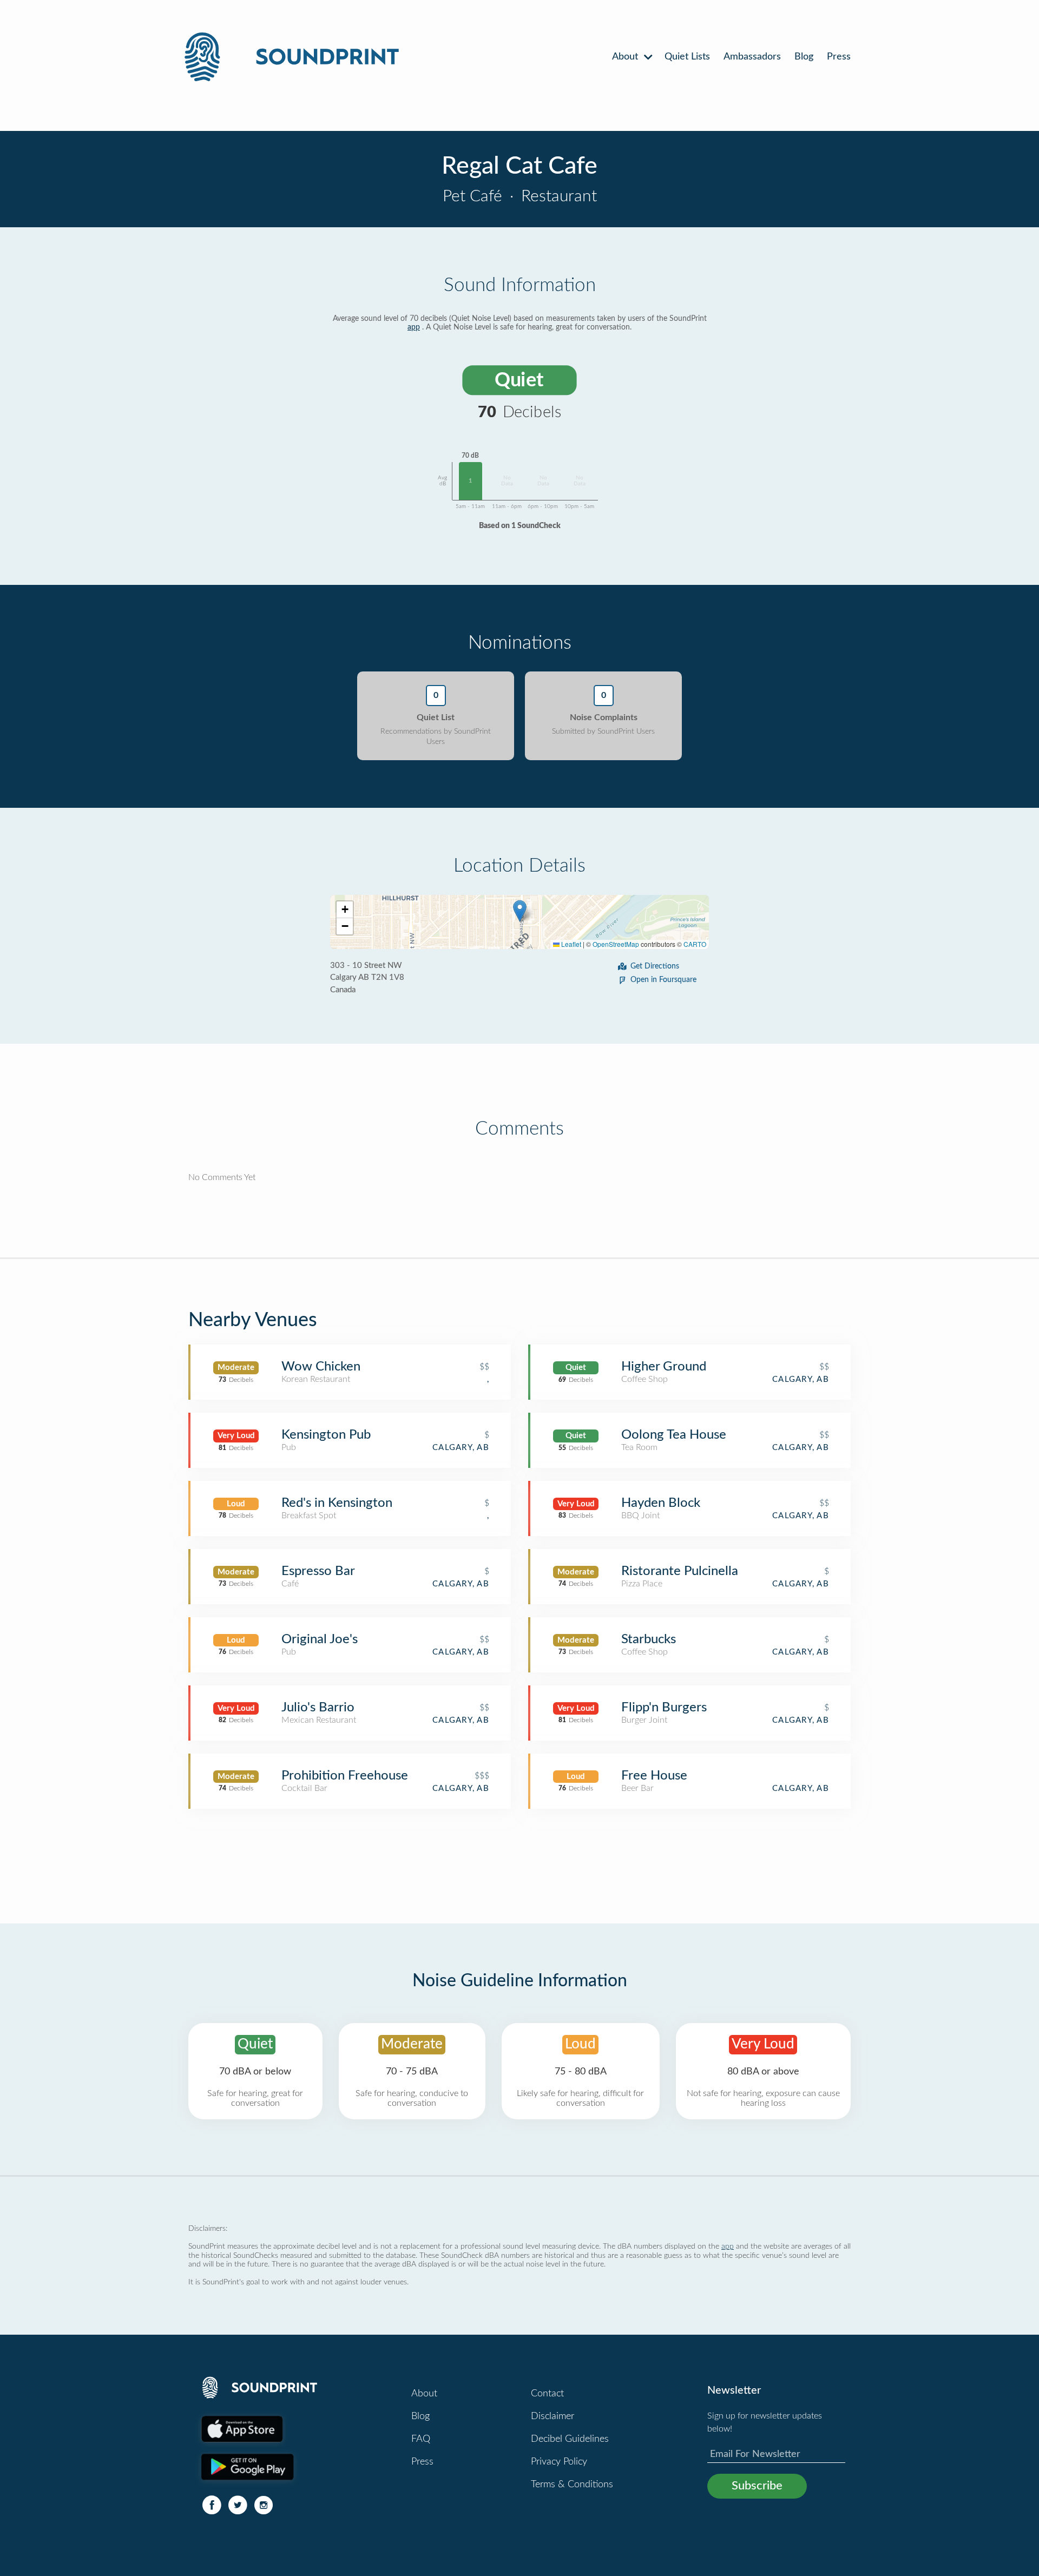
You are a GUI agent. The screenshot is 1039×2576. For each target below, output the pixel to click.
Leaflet (570, 944)
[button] (520, 911)
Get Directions (655, 966)
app (414, 327)
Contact (547, 2394)
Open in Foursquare (663, 980)
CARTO (695, 944)
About (626, 57)
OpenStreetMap (616, 944)
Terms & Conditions (572, 2485)
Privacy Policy (559, 2462)
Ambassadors (752, 57)
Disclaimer (553, 2416)
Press (839, 57)
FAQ (421, 2439)
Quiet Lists (687, 57)
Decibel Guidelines (570, 2439)
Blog (804, 57)
